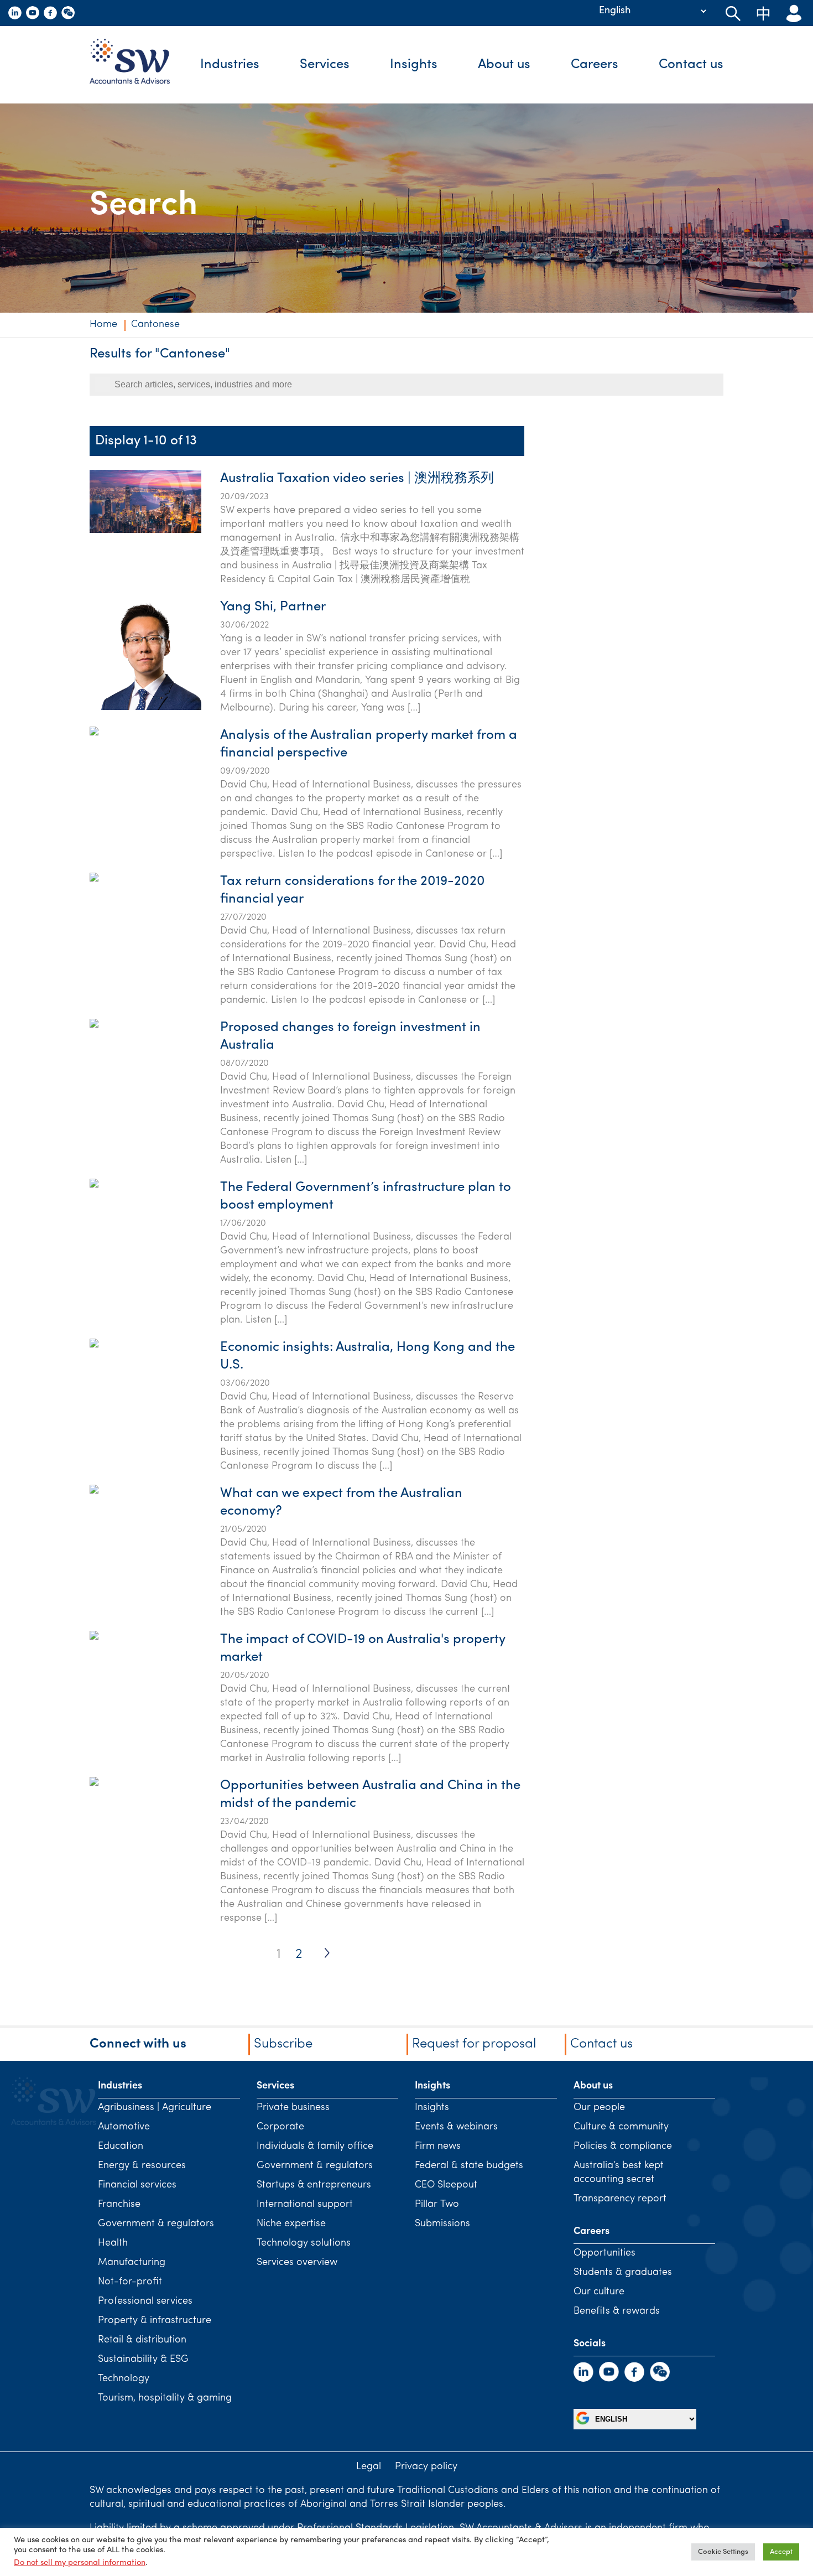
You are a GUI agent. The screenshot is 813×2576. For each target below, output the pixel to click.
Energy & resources (142, 2166)
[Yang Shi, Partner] (145, 708)
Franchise (119, 2205)
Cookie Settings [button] (723, 2552)
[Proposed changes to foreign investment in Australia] (94, 1080)
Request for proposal (474, 2044)
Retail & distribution (142, 2340)
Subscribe (283, 2044)
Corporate (280, 2127)
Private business (293, 2108)
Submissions (442, 2224)
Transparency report (620, 2199)
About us (504, 65)
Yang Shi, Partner (273, 607)
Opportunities (604, 2253)
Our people (599, 2108)
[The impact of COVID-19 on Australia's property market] (94, 1692)
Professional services (145, 2302)
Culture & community (621, 2127)
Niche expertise (291, 2224)
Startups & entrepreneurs (314, 2185)
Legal (369, 2467)
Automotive (124, 2127)
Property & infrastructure (155, 2321)
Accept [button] (781, 2552)
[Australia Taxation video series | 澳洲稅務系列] (145, 531)
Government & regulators (156, 2224)
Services (325, 65)
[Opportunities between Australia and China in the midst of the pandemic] (94, 1838)
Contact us (691, 65)
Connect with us (138, 2044)
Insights (414, 65)
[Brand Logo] (138, 65)
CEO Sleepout (446, 2185)
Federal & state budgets (469, 2166)
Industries (230, 65)
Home (103, 325)
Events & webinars (456, 2127)
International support (305, 2205)
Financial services (137, 2185)
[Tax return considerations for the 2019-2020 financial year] (94, 934)
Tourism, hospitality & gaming (165, 2398)
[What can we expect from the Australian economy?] (94, 1546)
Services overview (297, 2263)
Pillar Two (437, 2205)
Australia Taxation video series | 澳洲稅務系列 (357, 479)
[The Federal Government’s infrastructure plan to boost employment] (94, 1240)
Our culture (599, 2292)
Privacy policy (426, 2467)
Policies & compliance (623, 2147)
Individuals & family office (315, 2147)
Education (121, 2147)
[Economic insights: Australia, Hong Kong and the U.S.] (94, 1400)
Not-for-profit (130, 2282)
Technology (124, 2379)
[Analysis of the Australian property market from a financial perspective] (94, 787)
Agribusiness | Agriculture (155, 2108)
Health (113, 2243)
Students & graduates (623, 2273)
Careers (595, 65)
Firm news (438, 2147)
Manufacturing (132, 2263)
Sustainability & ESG (143, 2360)
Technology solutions (304, 2243)
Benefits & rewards (617, 2311)
